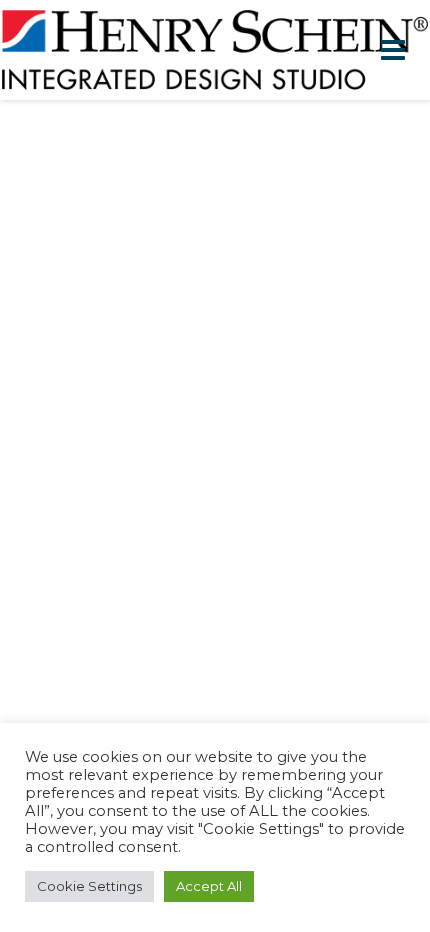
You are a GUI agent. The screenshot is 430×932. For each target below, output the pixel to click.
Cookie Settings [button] (89, 886)
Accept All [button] (209, 886)
